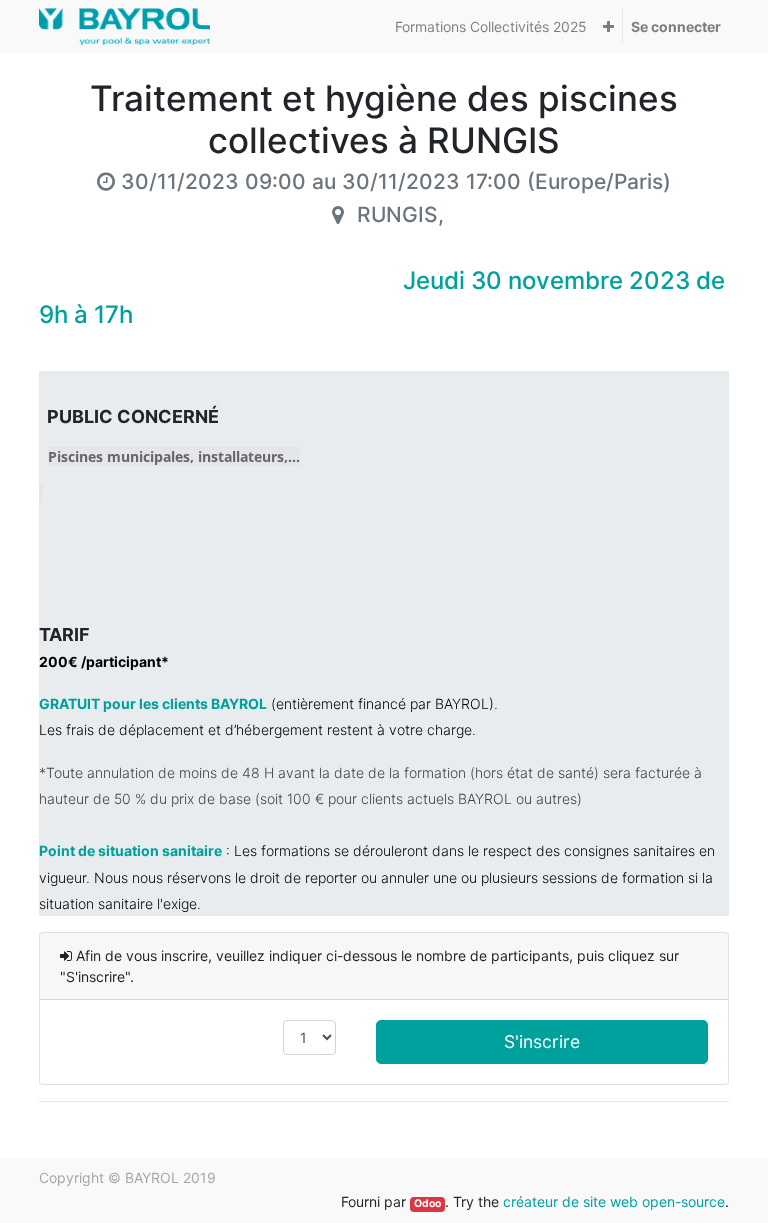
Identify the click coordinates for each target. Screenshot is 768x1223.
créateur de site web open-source (614, 1201)
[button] (608, 26)
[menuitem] (491, 26)
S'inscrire (542, 1041)
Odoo (427, 1203)
